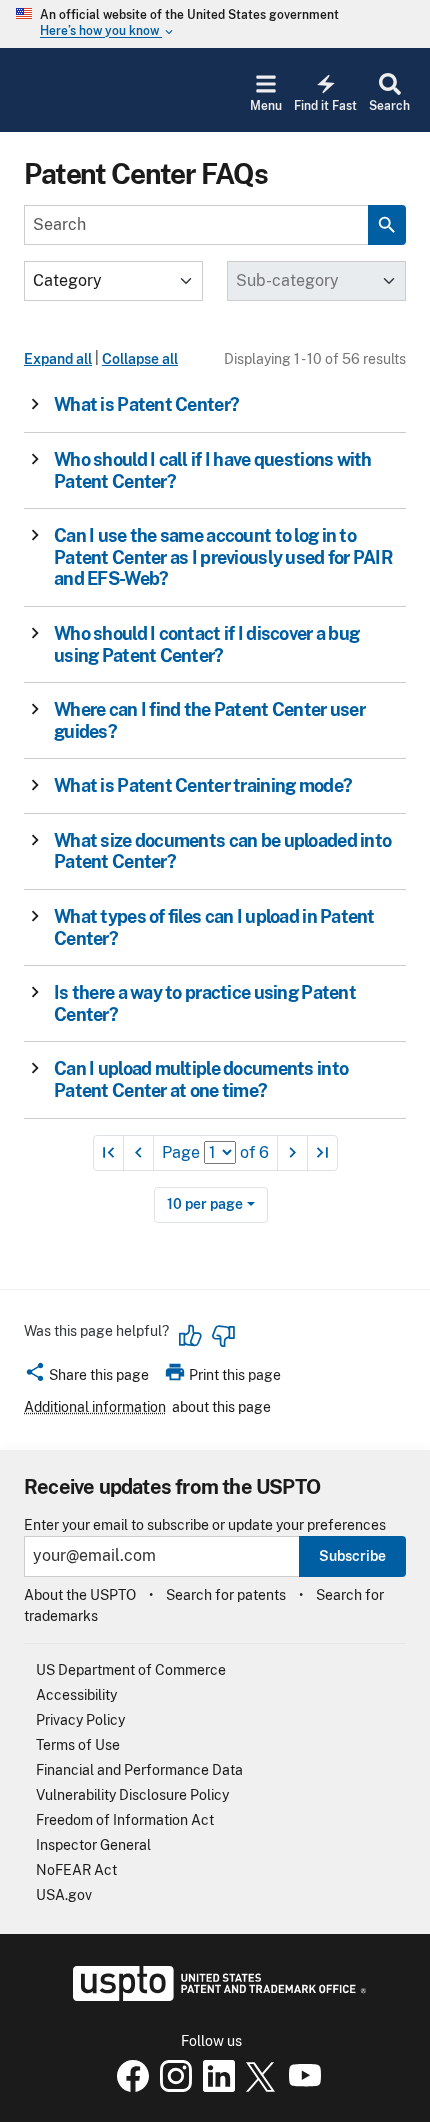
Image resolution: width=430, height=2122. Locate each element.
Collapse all (140, 359)
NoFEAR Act (76, 1870)
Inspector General (93, 1845)
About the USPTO (80, 1595)
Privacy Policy (80, 1720)
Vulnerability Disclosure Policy (132, 1795)
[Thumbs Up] (191, 1336)
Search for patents (226, 1595)
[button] (209, 405)
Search (389, 106)
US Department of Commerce (131, 1670)
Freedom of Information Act (125, 1820)
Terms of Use (78, 1745)
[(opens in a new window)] (172, 2087)
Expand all (58, 359)
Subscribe (352, 1556)
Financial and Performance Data (139, 1770)
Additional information (95, 1407)
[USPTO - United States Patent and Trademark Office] (215, 1996)
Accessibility (76, 1695)
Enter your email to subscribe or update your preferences (205, 1525)
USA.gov (64, 1895)
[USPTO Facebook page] (129, 2087)
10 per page (205, 1204)
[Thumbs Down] (223, 1336)
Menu (266, 106)
